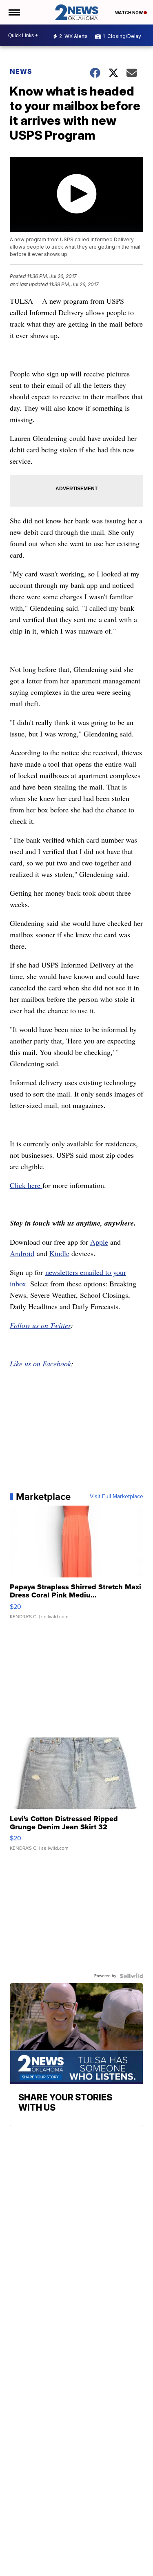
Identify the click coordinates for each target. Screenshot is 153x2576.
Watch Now (129, 13)
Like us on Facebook (40, 1364)
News (21, 71)
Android (22, 1253)
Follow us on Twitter (40, 1325)
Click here (26, 1185)
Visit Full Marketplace (116, 1497)
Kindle (59, 1253)
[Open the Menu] (14, 12)
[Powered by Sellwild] (131, 1976)
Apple (99, 1242)
